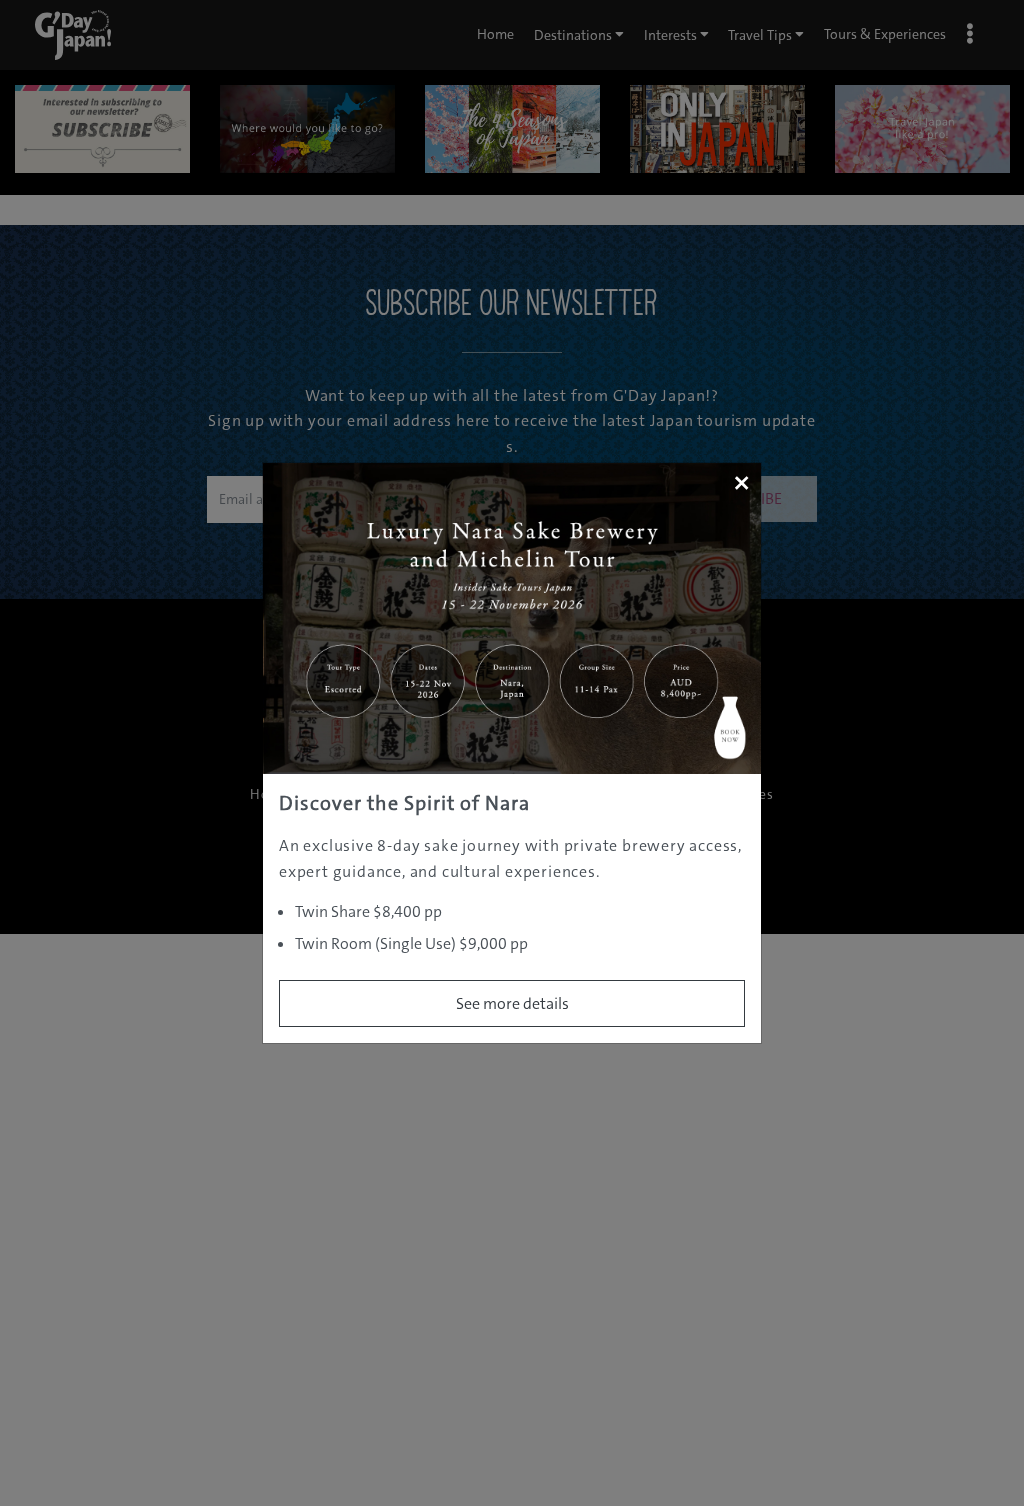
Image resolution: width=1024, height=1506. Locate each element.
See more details (512, 1003)
